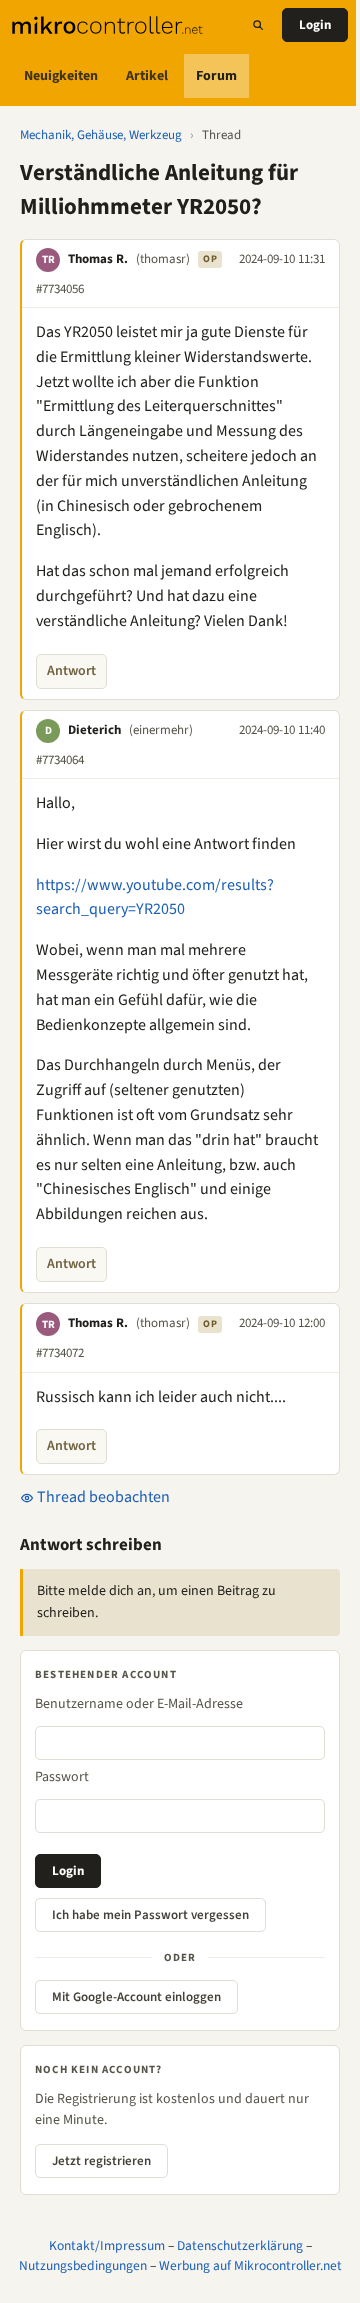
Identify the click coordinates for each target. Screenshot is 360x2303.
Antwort (71, 671)
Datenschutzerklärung (240, 2245)
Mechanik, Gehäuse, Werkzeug (101, 135)
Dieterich (94, 730)
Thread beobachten (102, 1497)
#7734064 (60, 760)
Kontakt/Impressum (107, 2245)
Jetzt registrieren (101, 2161)
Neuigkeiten (61, 76)
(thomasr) (163, 259)
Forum (216, 76)
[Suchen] (258, 25)
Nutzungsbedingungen (83, 2265)
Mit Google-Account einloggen (136, 1997)
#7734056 (60, 289)
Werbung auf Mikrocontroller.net (250, 2265)
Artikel (147, 76)
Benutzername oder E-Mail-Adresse (139, 1704)
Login (315, 25)
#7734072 (60, 1353)
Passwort (62, 1777)
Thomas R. (98, 259)
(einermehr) (161, 730)
